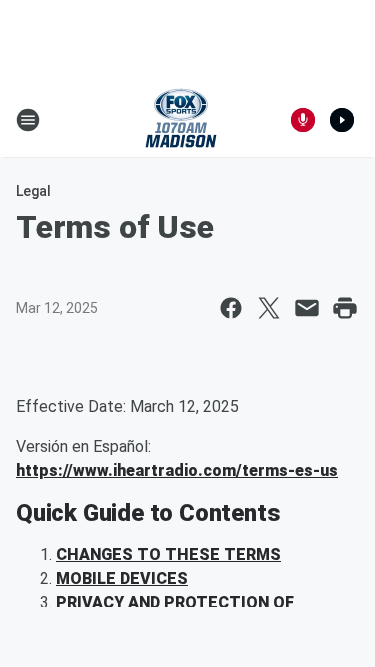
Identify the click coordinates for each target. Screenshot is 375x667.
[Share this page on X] (269, 308)
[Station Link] (181, 120)
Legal (33, 191)
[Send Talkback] (303, 120)
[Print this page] (345, 308)
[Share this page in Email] (307, 308)
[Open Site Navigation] (28, 120)
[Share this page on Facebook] (231, 308)
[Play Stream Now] (342, 120)
